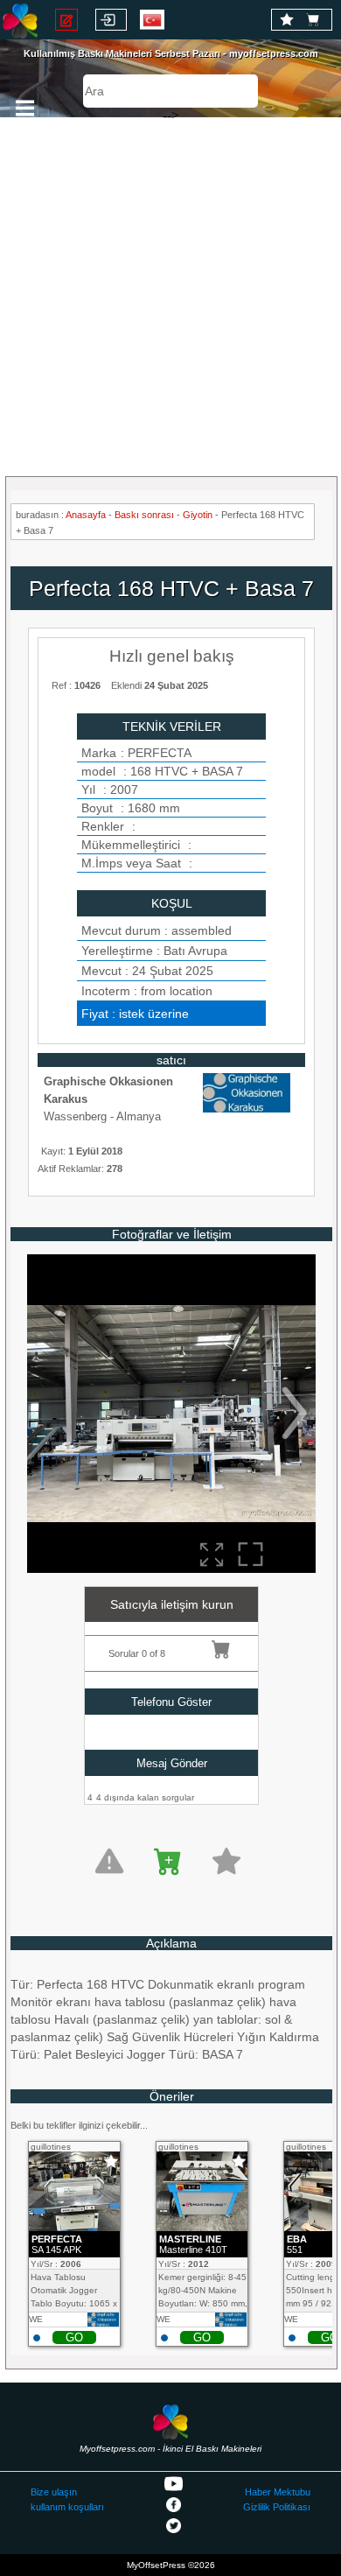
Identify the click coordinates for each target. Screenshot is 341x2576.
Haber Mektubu (278, 2492)
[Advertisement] (170, 289)
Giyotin (198, 515)
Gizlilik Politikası (277, 2507)
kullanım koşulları (67, 2507)
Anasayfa (86, 515)
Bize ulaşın (54, 2492)
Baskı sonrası (144, 515)
